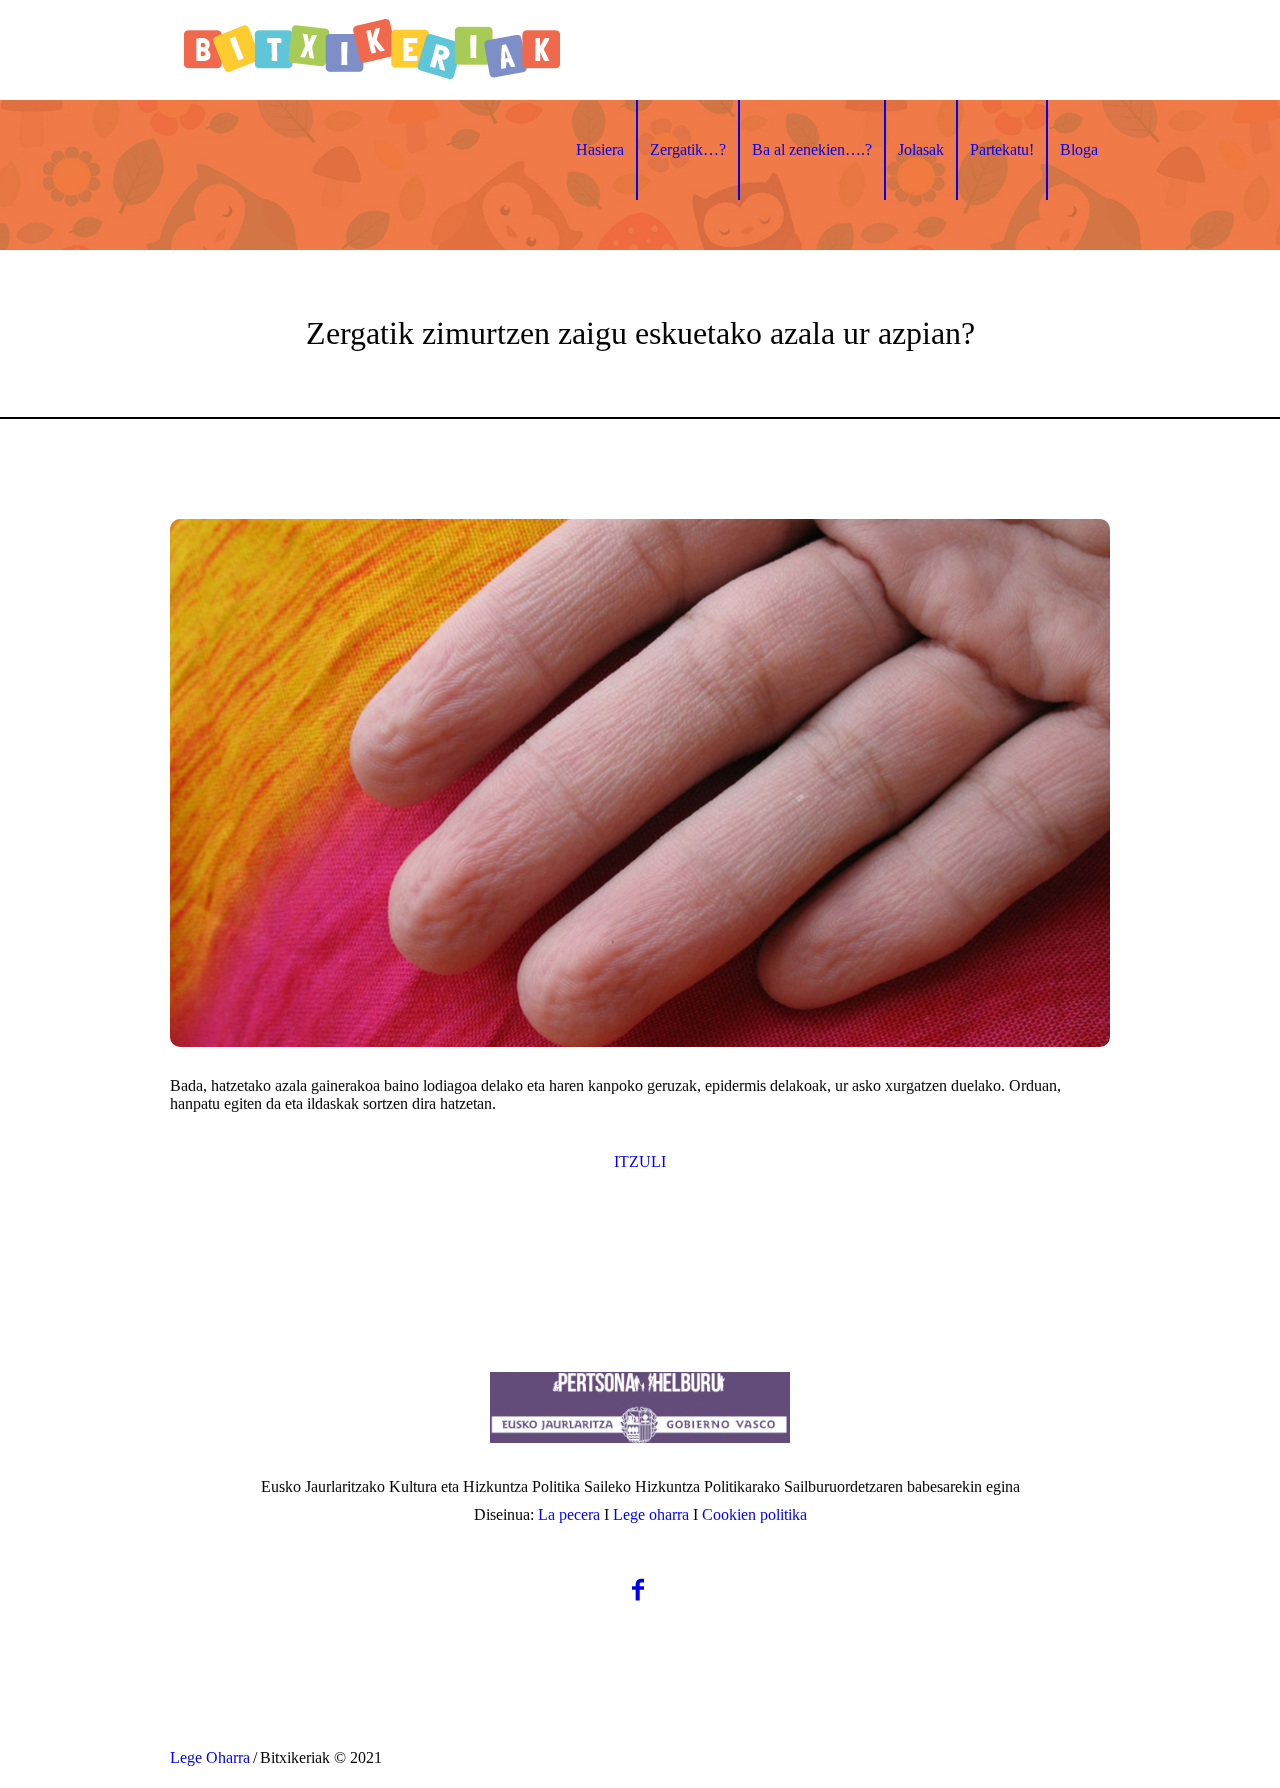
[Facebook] (638, 1590)
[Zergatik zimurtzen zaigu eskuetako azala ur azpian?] (640, 783)
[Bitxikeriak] (640, 1407)
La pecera (569, 1514)
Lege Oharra (210, 1757)
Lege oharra (651, 1514)
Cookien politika (754, 1514)
